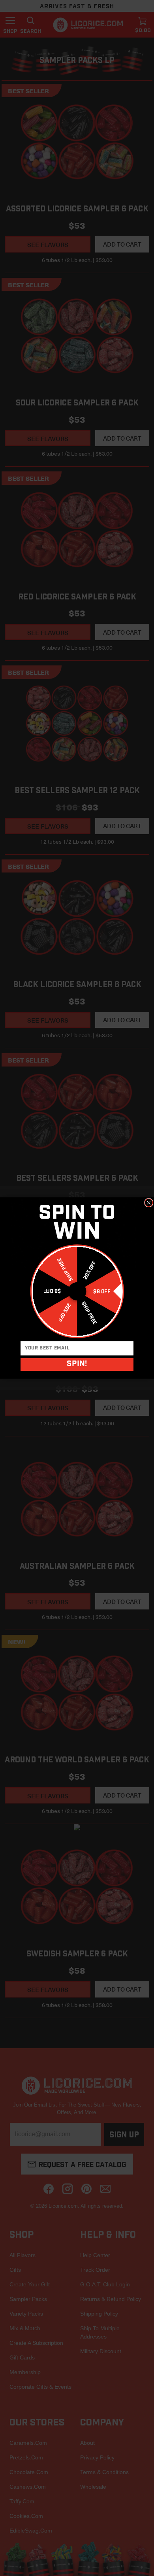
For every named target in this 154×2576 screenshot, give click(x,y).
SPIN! (77, 1365)
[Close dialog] (149, 1203)
